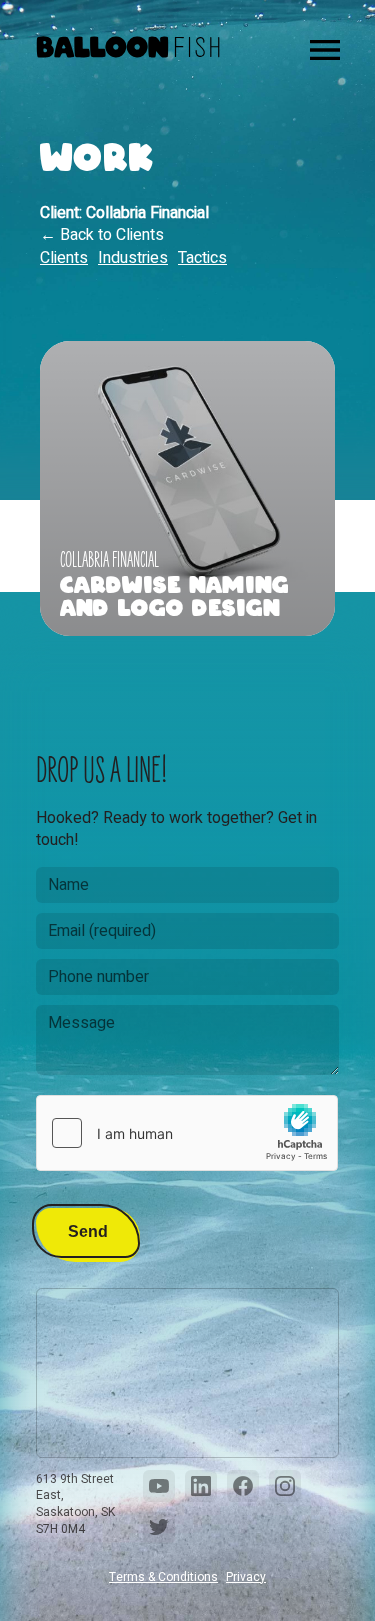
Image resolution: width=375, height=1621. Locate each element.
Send (88, 1231)
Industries (133, 258)
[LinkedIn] (201, 1486)
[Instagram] (285, 1486)
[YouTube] (159, 1486)
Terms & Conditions (163, 1577)
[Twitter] (159, 1528)
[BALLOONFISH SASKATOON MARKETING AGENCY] (128, 50)
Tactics (202, 258)
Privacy (246, 1577)
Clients (64, 258)
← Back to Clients (102, 235)
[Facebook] (243, 1486)
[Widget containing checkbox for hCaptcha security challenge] (187, 1133)
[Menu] (325, 50)
